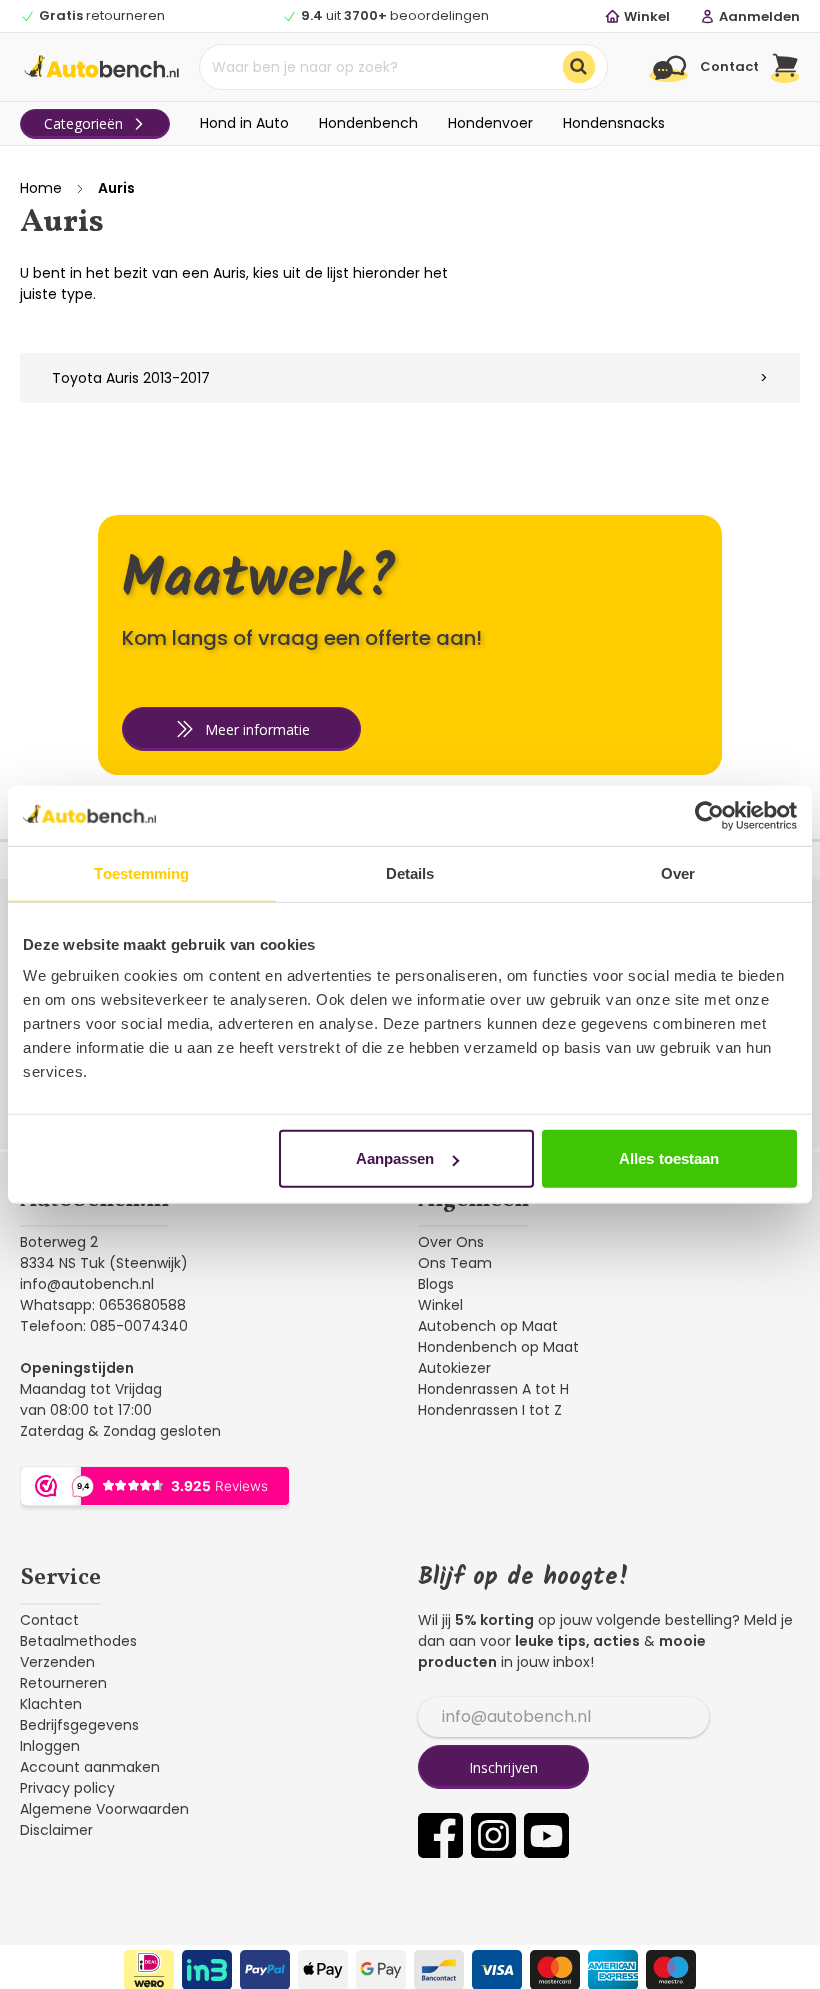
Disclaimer (56, 1830)
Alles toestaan (669, 1158)
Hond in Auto (244, 123)
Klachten (51, 1704)
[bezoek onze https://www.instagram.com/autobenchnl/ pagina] (493, 1835)
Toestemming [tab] (141, 872)
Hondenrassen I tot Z (490, 1410)
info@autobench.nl (87, 1284)
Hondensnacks (614, 123)
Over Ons (451, 1242)
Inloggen (50, 1746)
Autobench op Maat (488, 1326)
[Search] (579, 67)
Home (41, 188)
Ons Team (455, 1263)
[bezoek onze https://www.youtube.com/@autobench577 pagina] (546, 1835)
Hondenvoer (490, 123)
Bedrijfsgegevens (79, 1725)
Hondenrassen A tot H (493, 1389)
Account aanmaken (90, 1767)
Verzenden (57, 1662)
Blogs (436, 1284)
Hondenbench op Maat (498, 1347)
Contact (49, 1620)
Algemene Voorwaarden (104, 1809)
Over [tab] (678, 872)
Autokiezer (454, 1368)
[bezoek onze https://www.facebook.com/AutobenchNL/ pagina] (440, 1835)
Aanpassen (395, 1158)
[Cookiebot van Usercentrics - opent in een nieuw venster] (709, 815)
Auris (116, 188)
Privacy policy (67, 1788)
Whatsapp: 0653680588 (103, 1305)
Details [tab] (410, 872)
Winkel (440, 1305)
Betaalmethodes (78, 1641)
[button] (785, 67)
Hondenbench (368, 123)
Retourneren (63, 1683)
